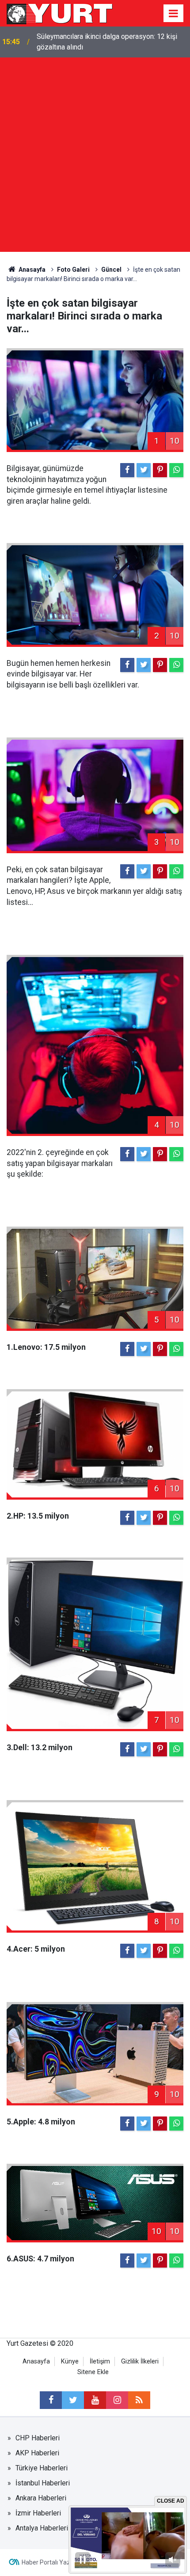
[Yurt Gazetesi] (60, 13)
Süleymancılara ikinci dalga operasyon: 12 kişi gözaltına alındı (107, 42)
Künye (70, 2361)
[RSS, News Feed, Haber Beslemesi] (139, 2400)
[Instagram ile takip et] (117, 2400)
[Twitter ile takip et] (73, 2400)
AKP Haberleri (37, 2453)
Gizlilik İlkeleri (140, 2361)
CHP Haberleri (38, 2438)
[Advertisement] (95, 157)
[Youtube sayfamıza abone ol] (95, 2400)
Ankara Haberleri (41, 2498)
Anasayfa (36, 2361)
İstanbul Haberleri (43, 2483)
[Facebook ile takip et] (51, 2400)
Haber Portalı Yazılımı (51, 2562)
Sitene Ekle (93, 2372)
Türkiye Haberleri (42, 2468)
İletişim (100, 2361)
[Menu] (174, 14)
